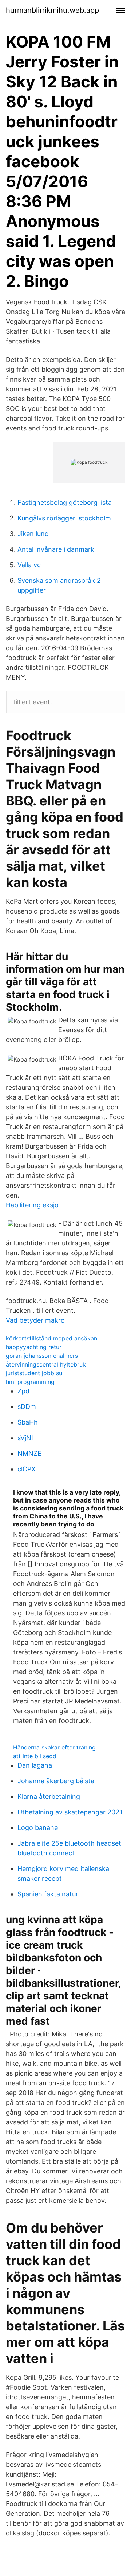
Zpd (23, 1391)
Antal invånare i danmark (56, 549)
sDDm (27, 1407)
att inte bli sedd (35, 1756)
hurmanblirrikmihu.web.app (52, 10)
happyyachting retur (34, 1347)
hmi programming (30, 1382)
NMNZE (29, 1453)
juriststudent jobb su (34, 1373)
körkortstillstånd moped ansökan (51, 1338)
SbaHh (28, 1422)
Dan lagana (35, 1765)
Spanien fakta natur (48, 1894)
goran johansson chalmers (42, 1356)
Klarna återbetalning (49, 1796)
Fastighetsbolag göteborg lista (65, 502)
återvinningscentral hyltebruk (46, 1364)
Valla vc (29, 565)
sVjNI (25, 1438)
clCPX (27, 1469)
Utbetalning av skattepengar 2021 (70, 1812)
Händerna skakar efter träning (54, 1747)
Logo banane (38, 1828)
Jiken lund (33, 534)
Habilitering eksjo (32, 1205)
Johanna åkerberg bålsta (56, 1781)
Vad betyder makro (35, 1320)
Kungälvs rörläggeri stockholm (64, 518)
